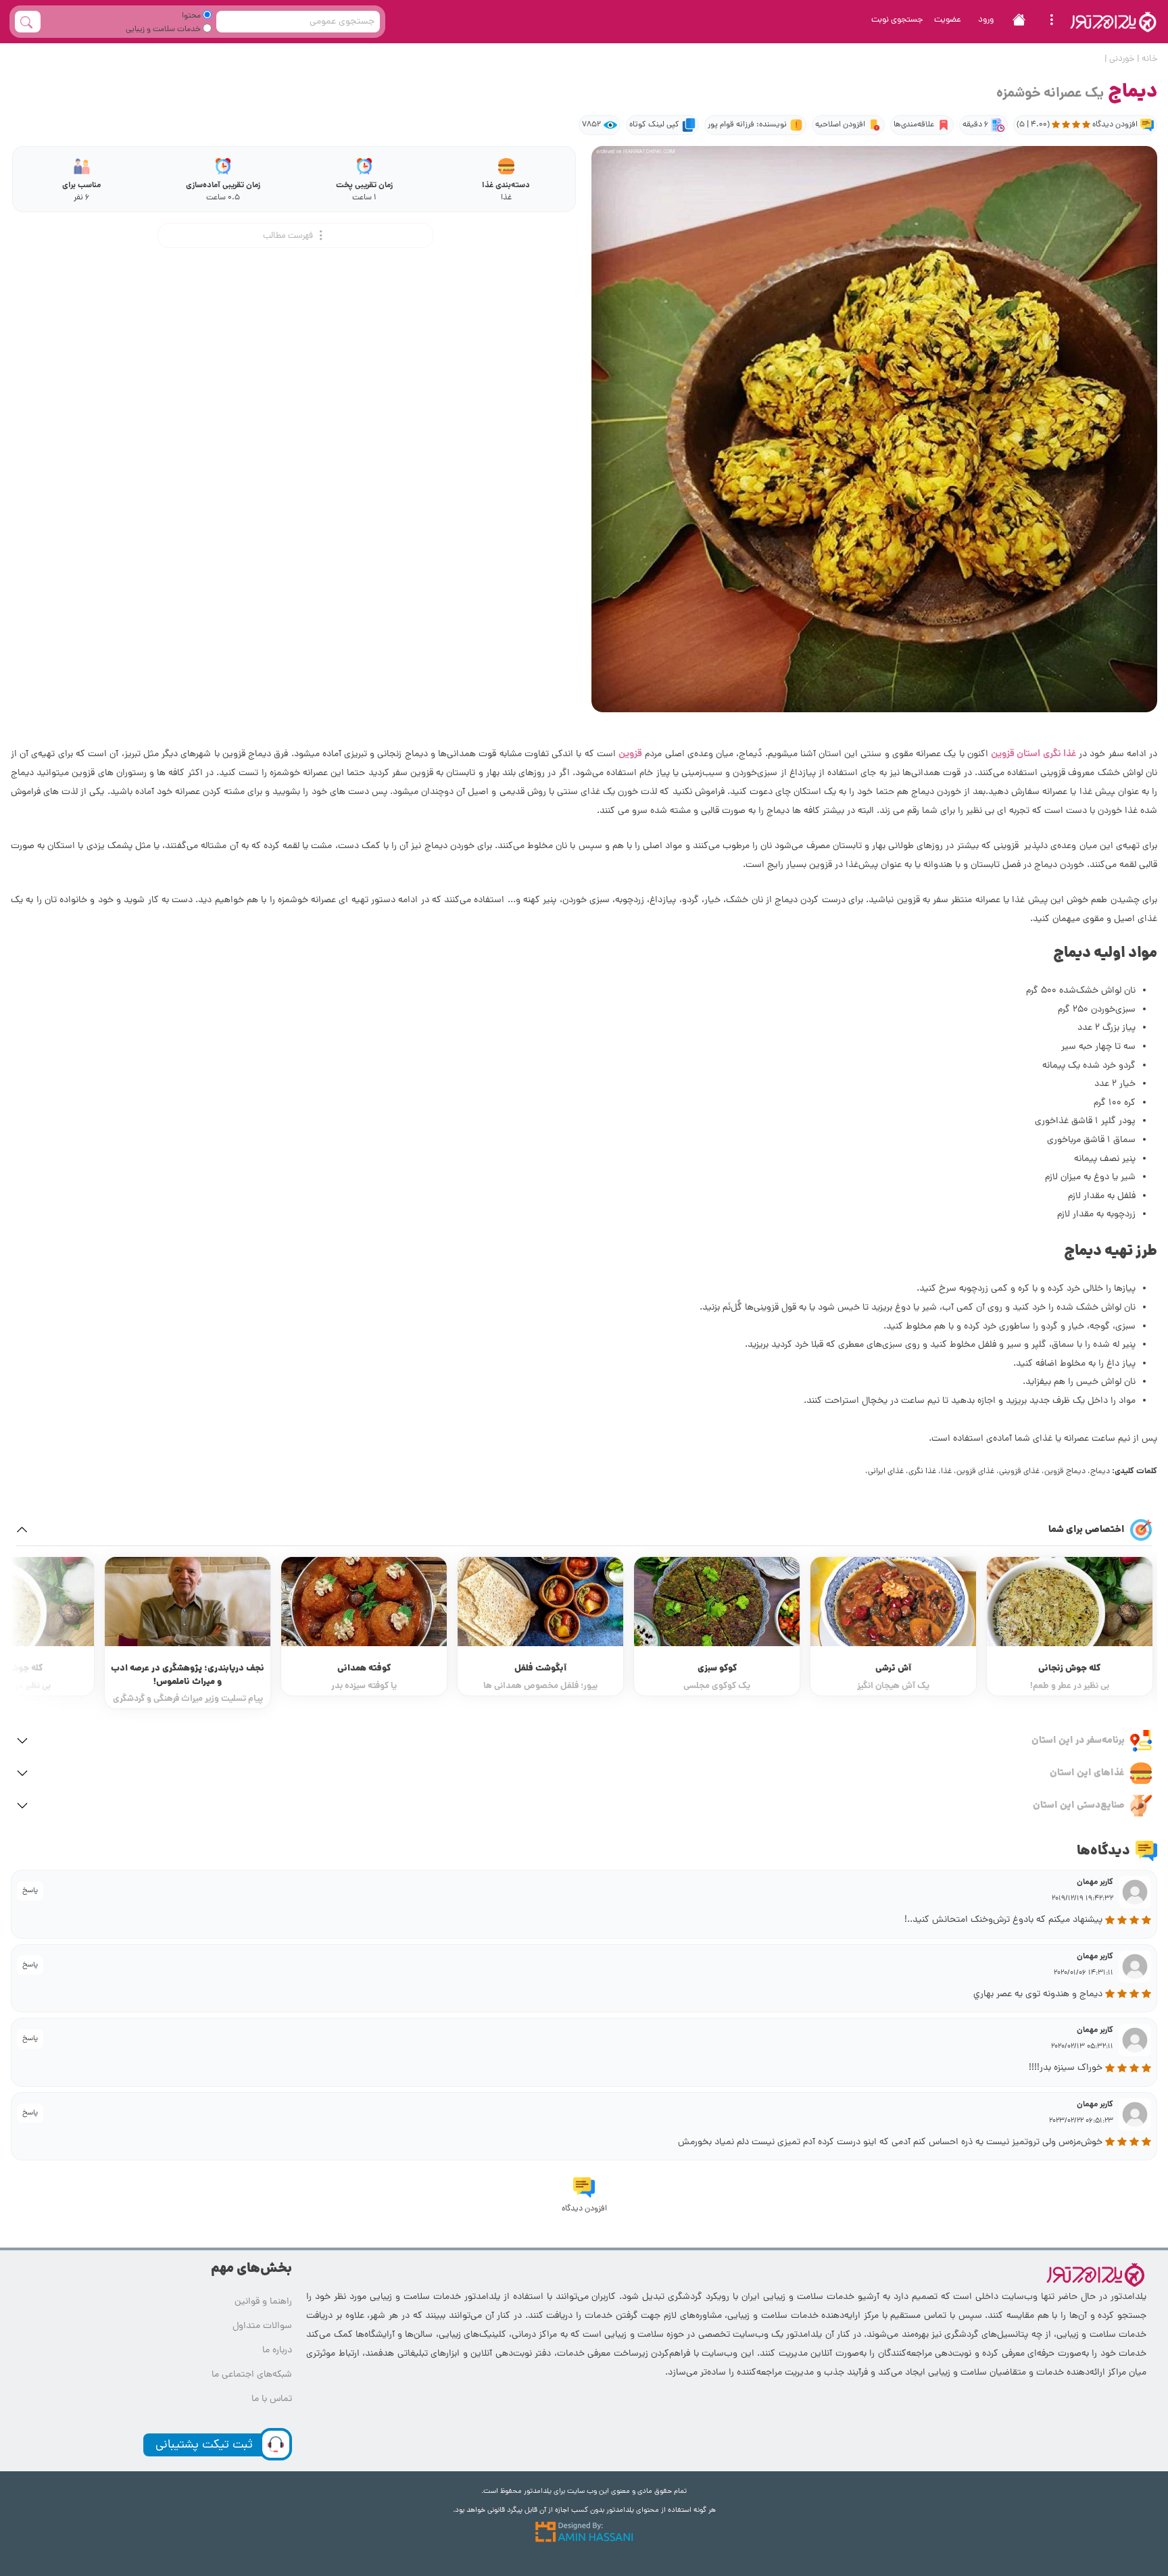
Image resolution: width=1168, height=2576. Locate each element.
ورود (986, 20)
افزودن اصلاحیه (840, 125)
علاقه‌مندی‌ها (914, 125)
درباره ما (277, 2351)
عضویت (948, 20)
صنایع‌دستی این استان (1079, 1806)
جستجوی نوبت (897, 20)
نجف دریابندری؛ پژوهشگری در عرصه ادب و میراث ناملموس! (361, 1676)
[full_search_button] (28, 22)
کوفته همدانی (538, 1669)
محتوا (192, 16)
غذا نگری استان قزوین (1033, 754)
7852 (591, 125)
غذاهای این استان (1087, 1773)
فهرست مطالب (289, 236)
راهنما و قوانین (263, 2302)
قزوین (630, 754)
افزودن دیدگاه (584, 2209)
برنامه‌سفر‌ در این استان (1078, 1741)
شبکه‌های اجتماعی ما (252, 2375)
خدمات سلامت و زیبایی (164, 30)
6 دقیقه (975, 125)
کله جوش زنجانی (185, 1669)
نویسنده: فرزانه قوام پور (747, 125)
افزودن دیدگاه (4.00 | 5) (1077, 125)
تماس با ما (272, 2399)
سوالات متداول (262, 2326)
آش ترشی (1066, 1669)
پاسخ (30, 1891)
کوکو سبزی (890, 1669)
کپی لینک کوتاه (654, 125)
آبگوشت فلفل (713, 1669)
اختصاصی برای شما (1087, 1530)
